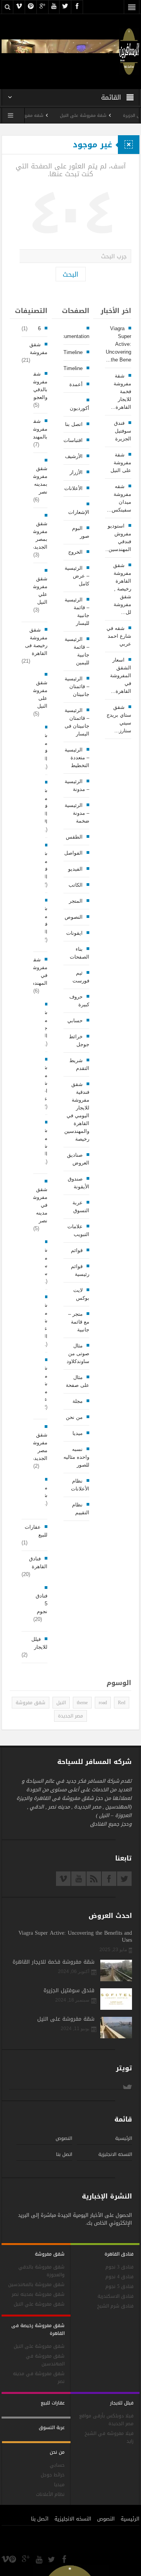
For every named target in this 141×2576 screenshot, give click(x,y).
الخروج (75, 552)
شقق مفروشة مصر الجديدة (39, 1446)
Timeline (73, 352)
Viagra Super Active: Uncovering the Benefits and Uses (75, 1937)
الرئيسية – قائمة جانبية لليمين (77, 651)
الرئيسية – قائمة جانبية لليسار (77, 611)
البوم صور (81, 532)
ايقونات (74, 933)
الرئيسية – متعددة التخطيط (77, 758)
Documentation (72, 336)
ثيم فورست (81, 977)
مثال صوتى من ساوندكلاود (78, 1353)
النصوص (74, 917)
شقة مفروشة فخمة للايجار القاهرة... (121, 391)
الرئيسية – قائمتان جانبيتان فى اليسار (77, 722)
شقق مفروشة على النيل (39, 694)
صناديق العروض (78, 1159)
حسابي (75, 1021)
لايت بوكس (81, 1294)
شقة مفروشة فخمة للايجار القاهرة (53, 1962)
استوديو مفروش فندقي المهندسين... (117, 538)
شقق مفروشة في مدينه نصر (39, 1205)
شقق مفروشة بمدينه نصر (39, 480)
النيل (61, 1703)
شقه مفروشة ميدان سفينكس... (119, 498)
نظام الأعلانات (80, 1485)
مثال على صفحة (78, 1381)
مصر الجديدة (70, 1716)
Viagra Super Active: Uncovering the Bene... (118, 344)
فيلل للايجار (39, 1643)
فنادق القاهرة (38, 1563)
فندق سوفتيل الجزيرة (122, 431)
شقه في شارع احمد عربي (119, 636)
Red (122, 1703)
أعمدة (76, 384)
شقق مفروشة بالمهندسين (35, 429)
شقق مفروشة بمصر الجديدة (39, 535)
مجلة (78, 1401)
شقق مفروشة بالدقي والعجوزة (38, 386)
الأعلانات (73, 488)
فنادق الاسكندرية (116, 2296)
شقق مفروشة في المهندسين (36, 971)
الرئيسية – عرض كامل (77, 576)
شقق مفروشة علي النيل (39, 590)
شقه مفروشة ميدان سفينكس (32, 115)
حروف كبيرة (79, 1001)
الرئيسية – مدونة (77, 785)
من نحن (74, 1417)
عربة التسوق (81, 1207)
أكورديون (80, 408)
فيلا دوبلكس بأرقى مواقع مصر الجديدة (106, 2420)
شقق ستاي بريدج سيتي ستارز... (119, 719)
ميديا (78, 1433)
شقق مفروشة (38, 348)
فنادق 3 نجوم (119, 2267)
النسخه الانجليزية (115, 2154)
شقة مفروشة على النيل (100, 115)
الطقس (74, 837)
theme (82, 1703)
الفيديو (75, 869)
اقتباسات (73, 440)
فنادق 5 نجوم (42, 1604)
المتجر (76, 901)
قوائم (77, 1250)
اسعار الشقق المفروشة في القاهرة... (120, 675)
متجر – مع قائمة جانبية (79, 1322)
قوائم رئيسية (80, 1270)
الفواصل (73, 853)
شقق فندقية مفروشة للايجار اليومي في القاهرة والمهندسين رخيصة (77, 1112)
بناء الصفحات (80, 953)
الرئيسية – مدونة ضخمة (77, 813)
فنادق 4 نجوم (119, 2277)
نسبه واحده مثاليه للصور (76, 1457)
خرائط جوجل (79, 1040)
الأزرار (76, 472)
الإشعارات (79, 512)
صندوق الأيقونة (79, 1183)
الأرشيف (74, 456)
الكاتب (76, 885)
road (103, 1703)
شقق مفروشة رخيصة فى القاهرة (36, 641)
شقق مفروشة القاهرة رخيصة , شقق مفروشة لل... (122, 589)
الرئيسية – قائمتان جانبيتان (77, 686)
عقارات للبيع (36, 1531)
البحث (70, 274)
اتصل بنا (74, 424)
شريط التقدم (79, 1064)
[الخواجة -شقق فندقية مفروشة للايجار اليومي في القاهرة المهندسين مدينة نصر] (129, 51)
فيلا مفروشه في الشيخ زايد (109, 2437)
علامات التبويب (78, 1230)
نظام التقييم (81, 1509)
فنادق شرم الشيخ (115, 2306)
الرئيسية (124, 2138)
